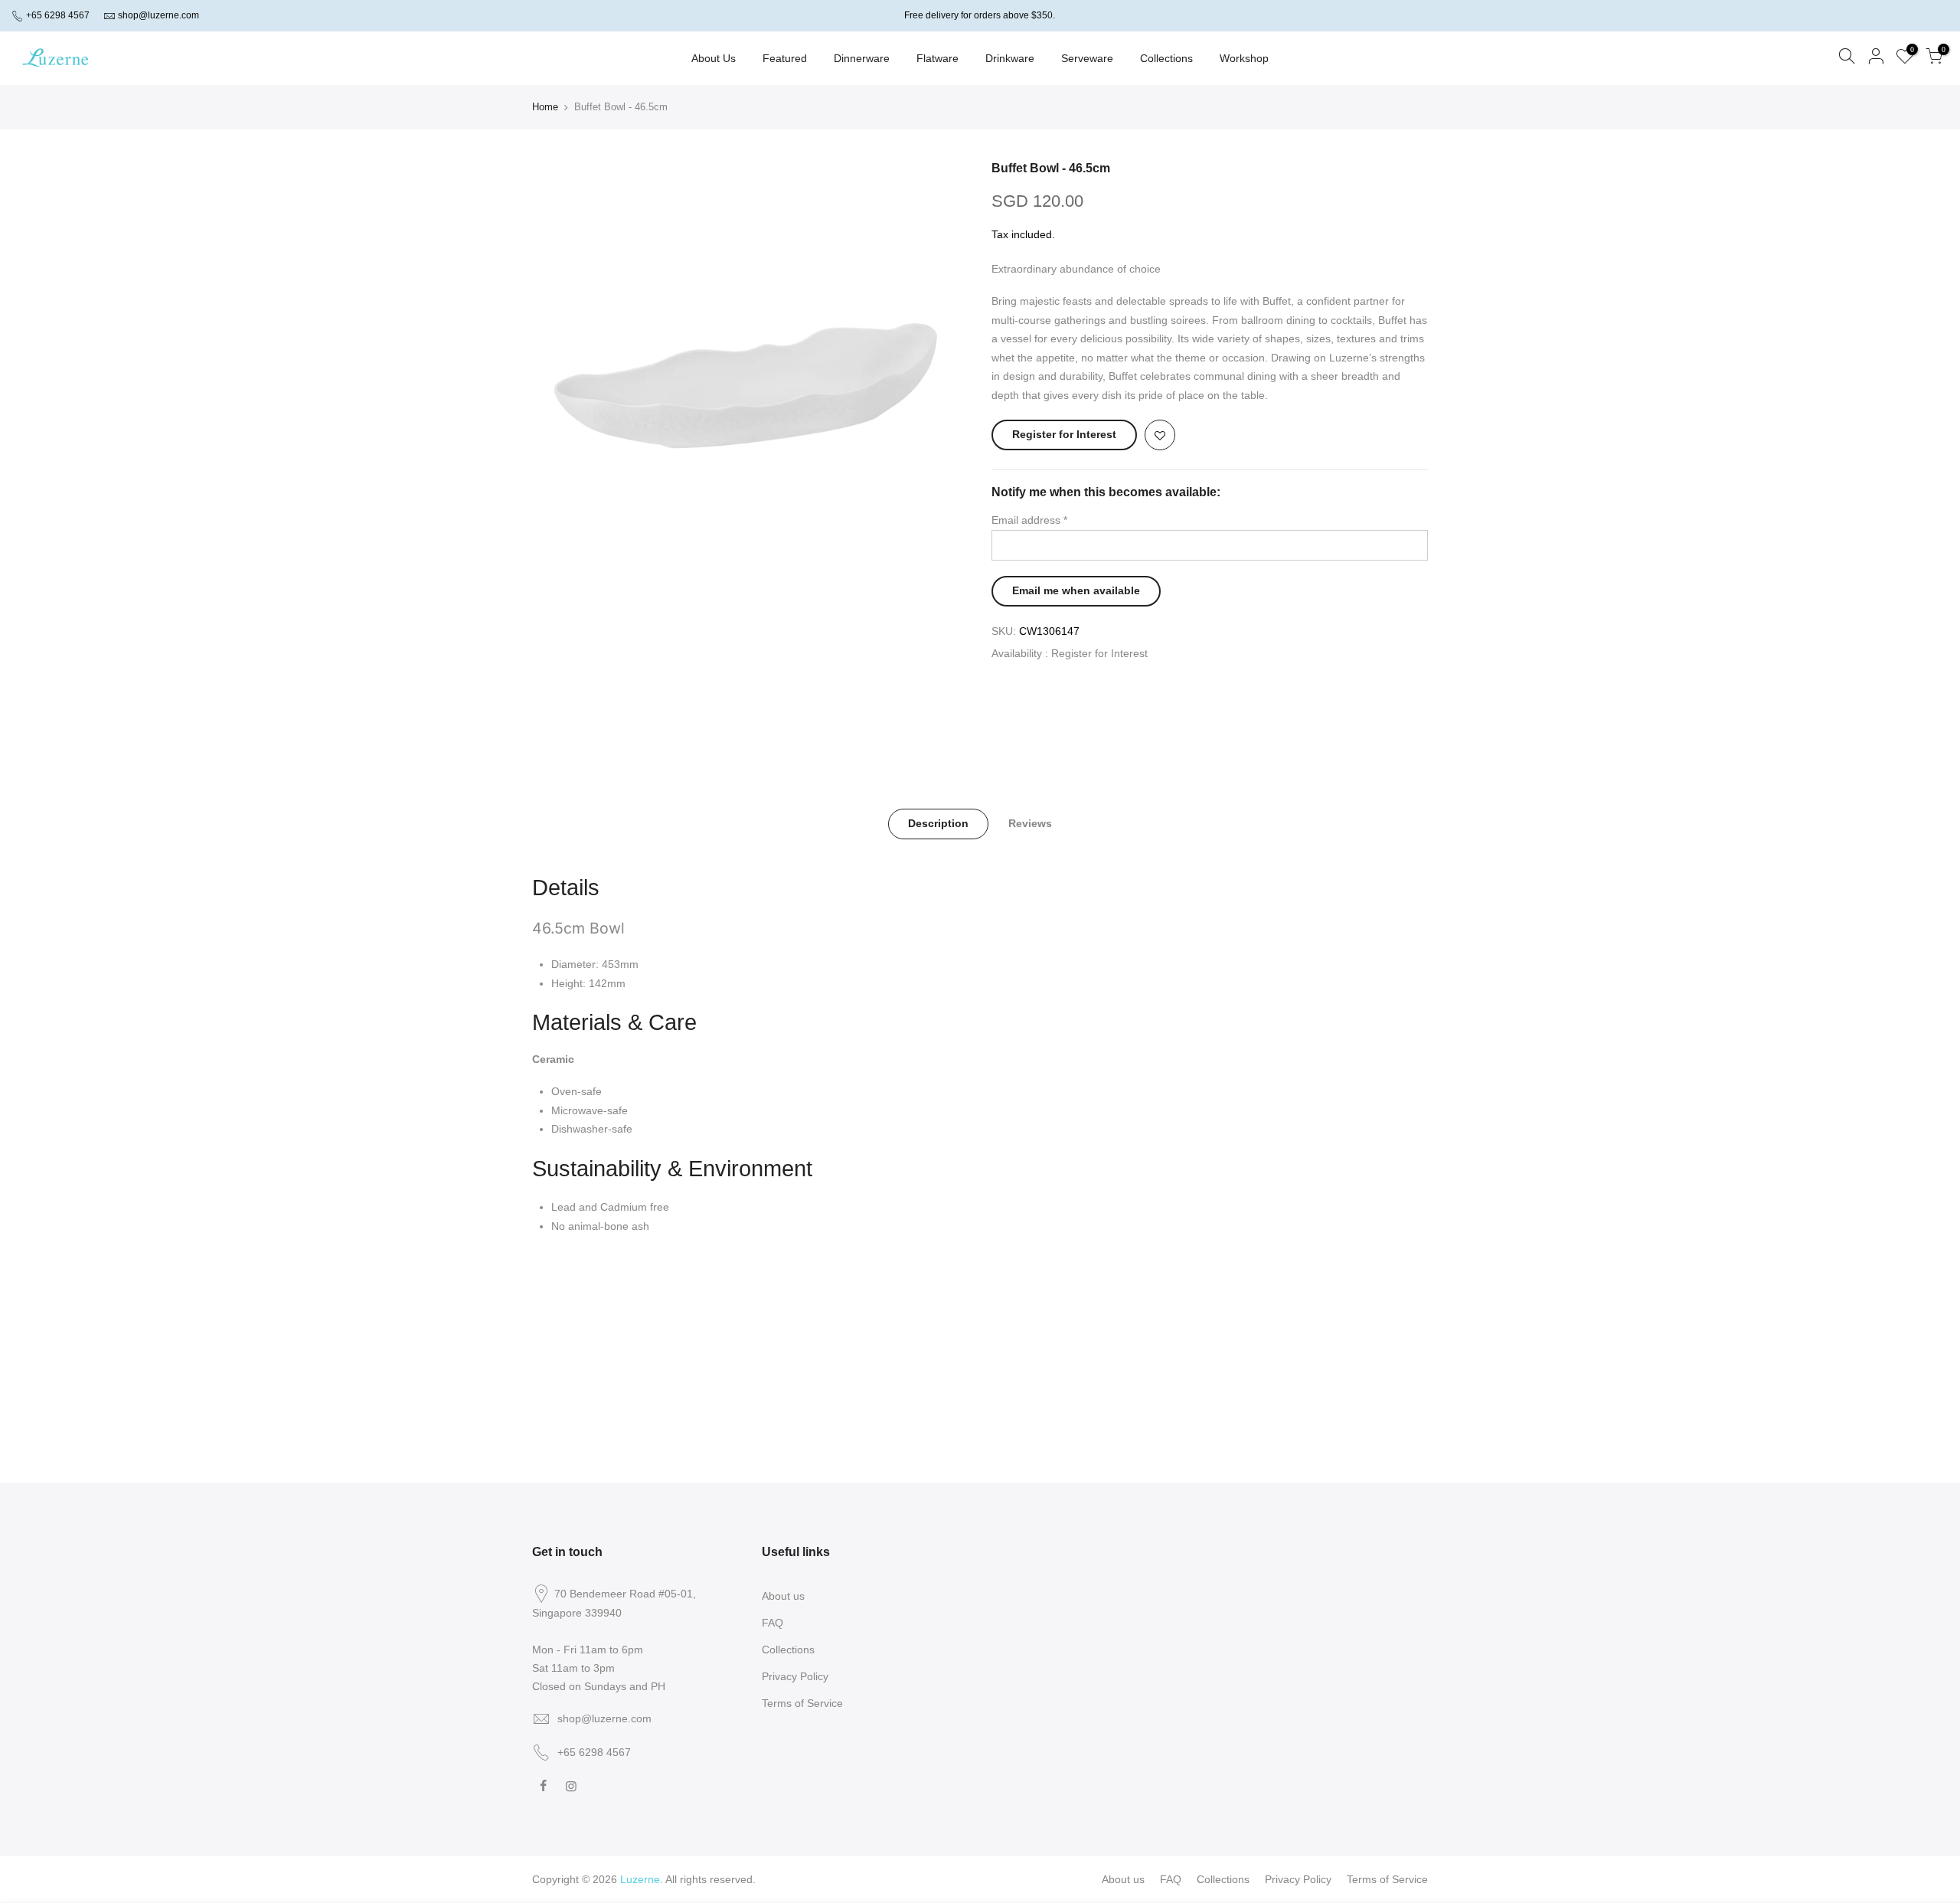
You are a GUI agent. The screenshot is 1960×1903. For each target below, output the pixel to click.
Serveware (1087, 58)
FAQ (773, 1623)
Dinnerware (862, 58)
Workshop (1244, 58)
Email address (1029, 520)
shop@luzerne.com (158, 15)
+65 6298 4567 (57, 15)
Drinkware (1010, 58)
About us (783, 1596)
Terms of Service (802, 1703)
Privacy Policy (795, 1676)
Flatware (938, 58)
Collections (1166, 58)
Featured (785, 58)
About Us (714, 58)
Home (545, 107)
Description (938, 823)
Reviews (1030, 823)
